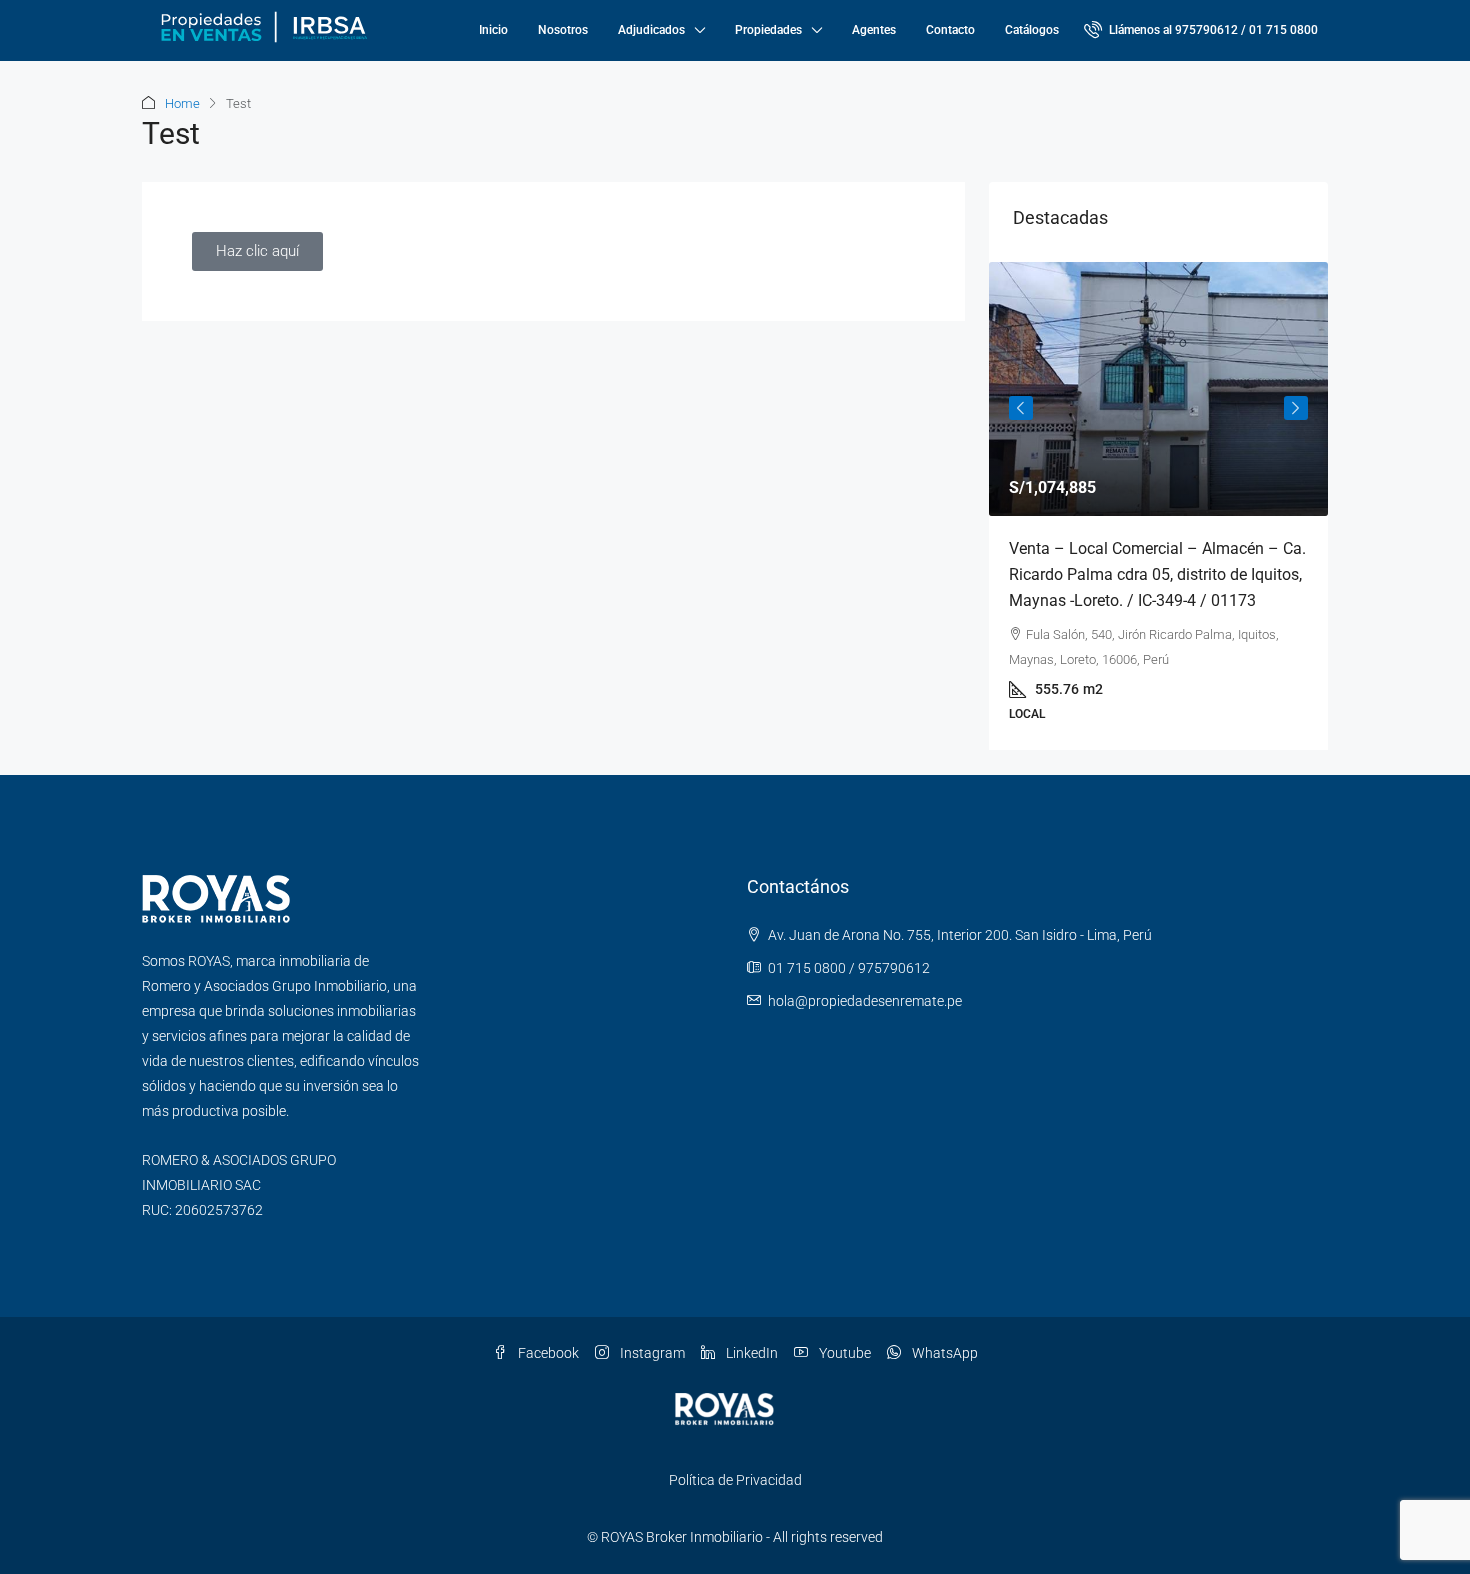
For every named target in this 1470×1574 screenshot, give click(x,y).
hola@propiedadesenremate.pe (865, 1001)
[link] (1158, 389)
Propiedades (768, 30)
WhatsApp (943, 1353)
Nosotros (563, 30)
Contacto (950, 30)
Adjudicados (651, 30)
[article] (1158, 506)
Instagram (651, 1353)
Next (1296, 408)
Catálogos (1032, 30)
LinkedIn (750, 1353)
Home (182, 103)
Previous (1021, 408)
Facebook (547, 1353)
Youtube (843, 1353)
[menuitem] (1201, 30)
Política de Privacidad (735, 1480)
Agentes (874, 30)
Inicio (493, 30)
